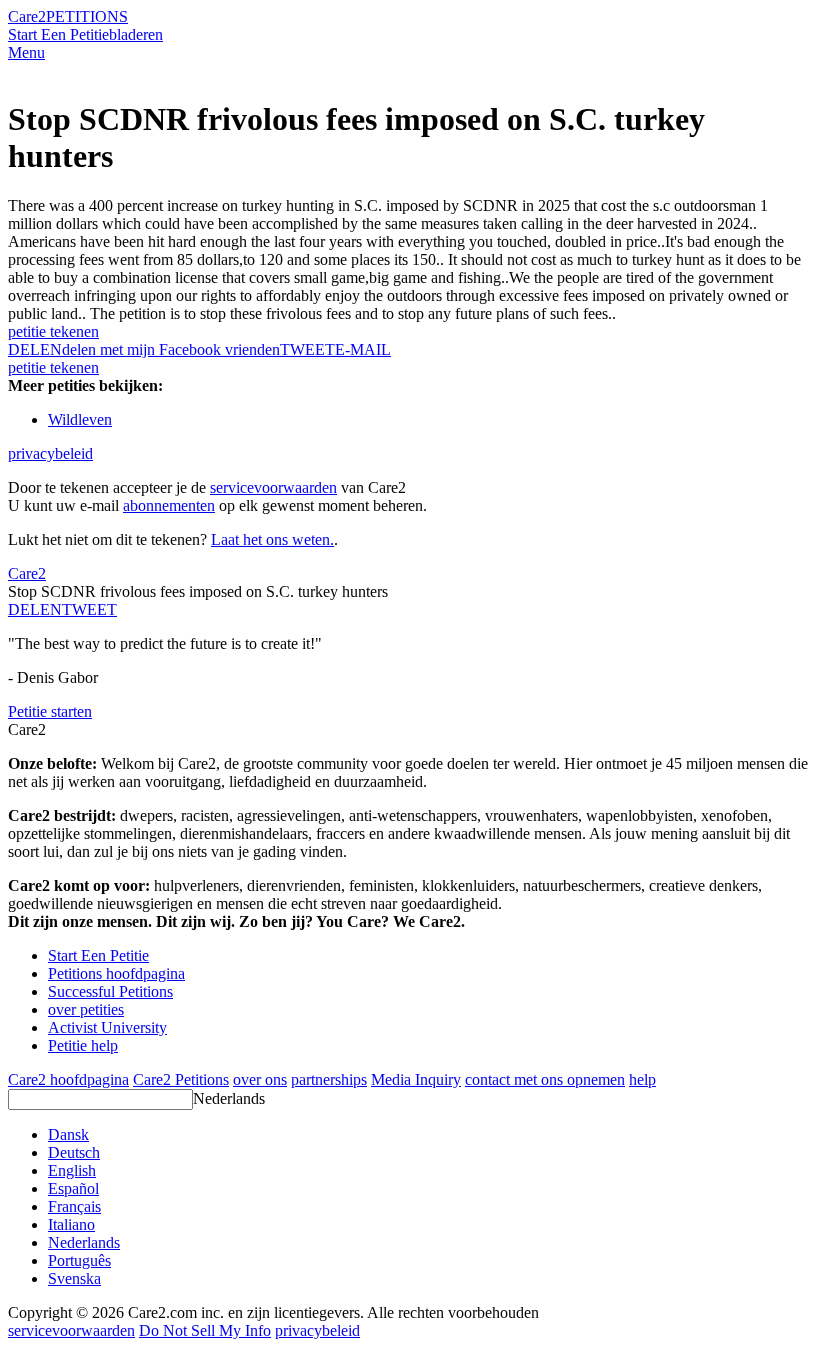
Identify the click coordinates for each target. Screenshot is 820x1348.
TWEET (307, 349)
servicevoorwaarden (273, 487)
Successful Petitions (110, 991)
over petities (86, 1009)
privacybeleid (50, 453)
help (642, 1079)
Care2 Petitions (181, 1079)
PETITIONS (87, 16)
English (72, 1170)
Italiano (71, 1224)
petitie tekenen (53, 331)
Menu (26, 52)
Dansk (68, 1134)
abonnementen (169, 505)
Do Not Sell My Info (205, 1330)
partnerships (329, 1079)
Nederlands (229, 1098)
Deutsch (74, 1152)
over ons (260, 1079)
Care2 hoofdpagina (68, 1079)
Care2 (27, 16)
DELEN (35, 609)
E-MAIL (363, 349)
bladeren (136, 34)
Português (79, 1260)
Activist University (107, 1027)
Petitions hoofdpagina (116, 973)
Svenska (74, 1278)
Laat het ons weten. (272, 539)
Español (73, 1188)
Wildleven (80, 419)
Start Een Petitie (58, 34)
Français (74, 1206)
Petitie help (83, 1045)
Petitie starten (50, 711)
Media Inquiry (416, 1079)
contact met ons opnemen (545, 1079)
